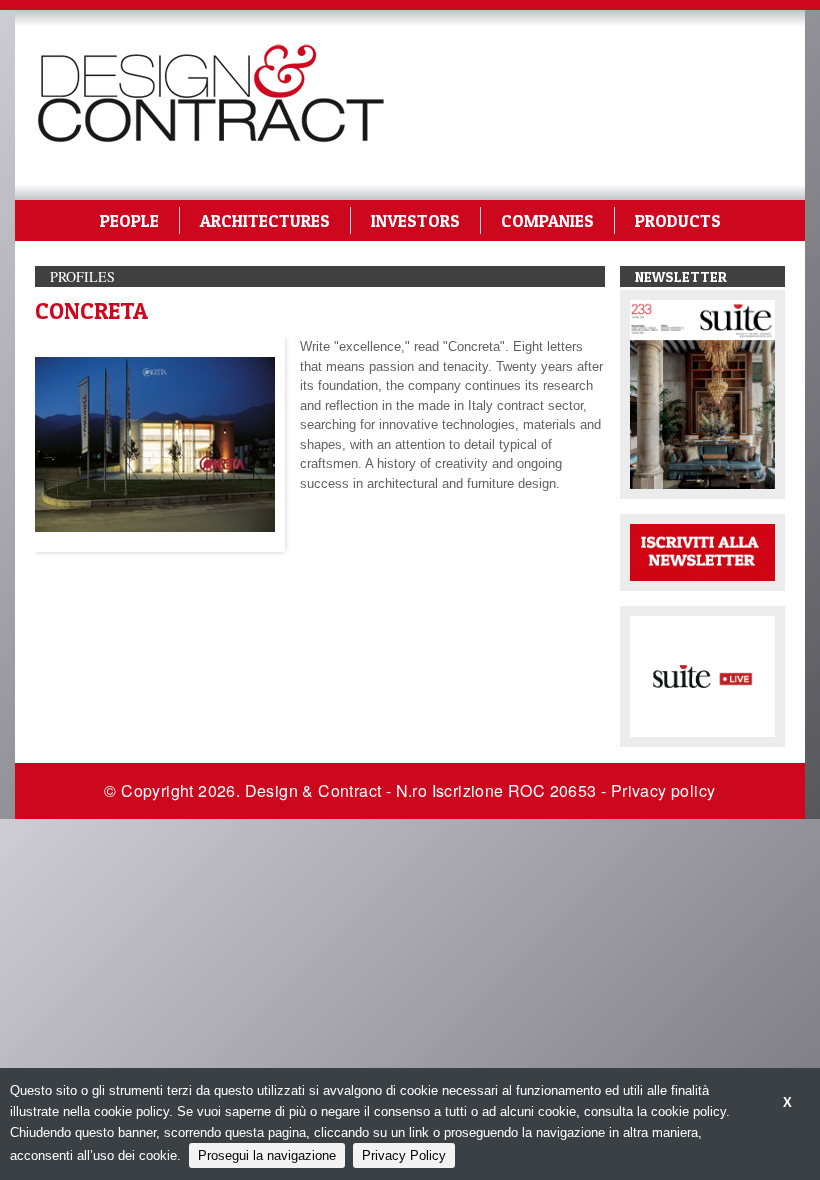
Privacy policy (663, 790)
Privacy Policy (404, 1155)
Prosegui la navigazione (267, 1155)
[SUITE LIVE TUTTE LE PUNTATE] (702, 674)
